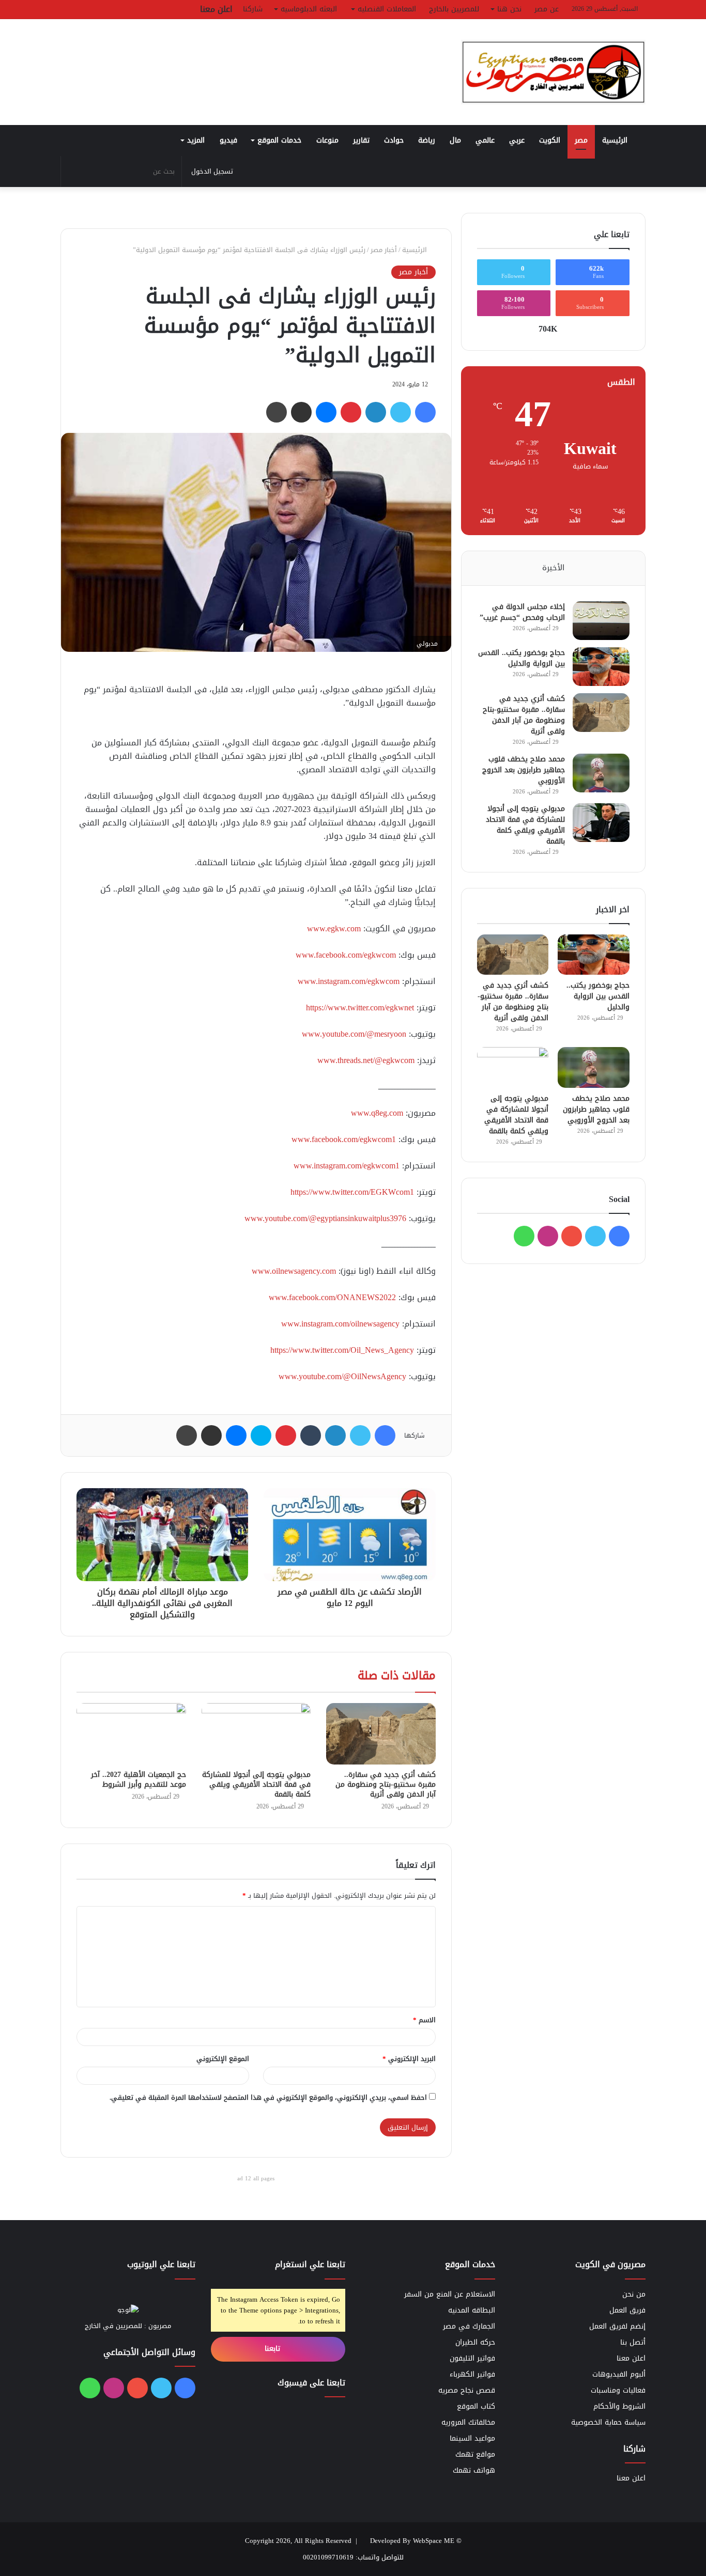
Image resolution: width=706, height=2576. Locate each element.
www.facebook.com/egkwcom (346, 955)
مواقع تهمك (475, 2454)
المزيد (196, 140)
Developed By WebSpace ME (412, 2541)
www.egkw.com (334, 928)
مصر (581, 140)
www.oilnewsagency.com (294, 1271)
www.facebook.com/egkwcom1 (344, 1139)
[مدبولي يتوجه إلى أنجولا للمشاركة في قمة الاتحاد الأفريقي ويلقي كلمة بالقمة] (256, 1734)
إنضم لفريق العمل (617, 2326)
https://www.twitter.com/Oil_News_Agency (342, 1350)
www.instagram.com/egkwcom (349, 981)
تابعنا (274, 2348)
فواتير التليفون (472, 2358)
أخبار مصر (384, 250)
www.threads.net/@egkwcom (366, 1060)
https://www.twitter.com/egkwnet (360, 1008)
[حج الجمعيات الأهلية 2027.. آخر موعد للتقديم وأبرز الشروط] (131, 1734)
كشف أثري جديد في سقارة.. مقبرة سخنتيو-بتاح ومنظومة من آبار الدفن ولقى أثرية (386, 1784)
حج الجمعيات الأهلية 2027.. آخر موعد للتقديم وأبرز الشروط (139, 1779)
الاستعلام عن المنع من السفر (450, 2294)
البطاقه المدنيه (472, 2310)
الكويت (550, 140)
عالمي (485, 140)
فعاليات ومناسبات (618, 2390)
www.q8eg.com (377, 1113)
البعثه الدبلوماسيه (309, 9)
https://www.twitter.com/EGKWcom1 (352, 1192)
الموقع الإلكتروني (223, 2059)
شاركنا (253, 9)
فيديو (228, 140)
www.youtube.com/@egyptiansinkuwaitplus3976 (325, 1218)
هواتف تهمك (474, 2470)
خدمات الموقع (279, 140)
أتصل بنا (633, 2342)
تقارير (361, 140)
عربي (517, 140)
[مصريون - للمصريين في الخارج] (553, 72)
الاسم (424, 2020)
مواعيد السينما (472, 2438)
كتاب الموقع (476, 2406)
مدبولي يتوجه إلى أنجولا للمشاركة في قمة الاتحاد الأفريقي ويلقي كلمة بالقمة (256, 1784)
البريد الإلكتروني (409, 2059)
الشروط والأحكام (619, 2406)
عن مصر (547, 9)
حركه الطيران (475, 2342)
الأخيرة (553, 568)
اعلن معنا (216, 9)
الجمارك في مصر (469, 2326)
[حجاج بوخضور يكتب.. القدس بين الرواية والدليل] (601, 667)
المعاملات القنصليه (387, 9)
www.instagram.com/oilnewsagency (340, 1324)
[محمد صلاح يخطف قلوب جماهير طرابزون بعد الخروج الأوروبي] (601, 773)
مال (455, 140)
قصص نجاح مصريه (467, 2390)
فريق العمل (627, 2310)
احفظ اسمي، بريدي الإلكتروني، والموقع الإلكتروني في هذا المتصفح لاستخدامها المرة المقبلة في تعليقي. (268, 2097)
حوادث (394, 140)
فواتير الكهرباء (472, 2374)
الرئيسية (616, 140)
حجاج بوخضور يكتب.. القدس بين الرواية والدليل (521, 658)
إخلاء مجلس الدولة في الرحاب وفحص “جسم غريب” (522, 612)
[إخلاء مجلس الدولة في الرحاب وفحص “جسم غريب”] (601, 621)
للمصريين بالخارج (454, 9)
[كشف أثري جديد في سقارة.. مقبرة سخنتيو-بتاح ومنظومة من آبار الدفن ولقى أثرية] (381, 1734)
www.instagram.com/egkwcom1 (347, 1166)
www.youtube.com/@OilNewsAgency (342, 1376)
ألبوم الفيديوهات (619, 2374)
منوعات (327, 140)
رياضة (427, 140)
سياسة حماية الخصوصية (608, 2422)
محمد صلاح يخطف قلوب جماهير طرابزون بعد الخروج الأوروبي (524, 770)
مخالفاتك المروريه (468, 2422)
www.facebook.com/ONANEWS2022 (332, 1297)
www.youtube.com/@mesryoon (354, 1034)
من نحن (634, 2294)
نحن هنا (509, 9)
